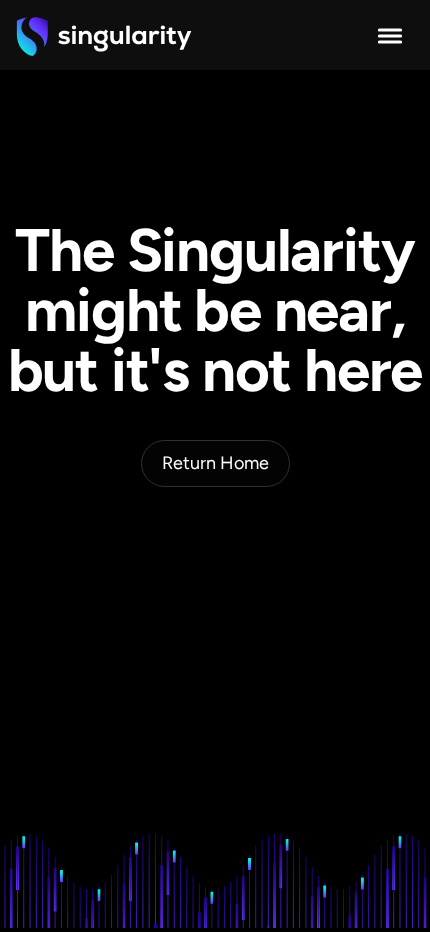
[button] (390, 36)
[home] (104, 36)
